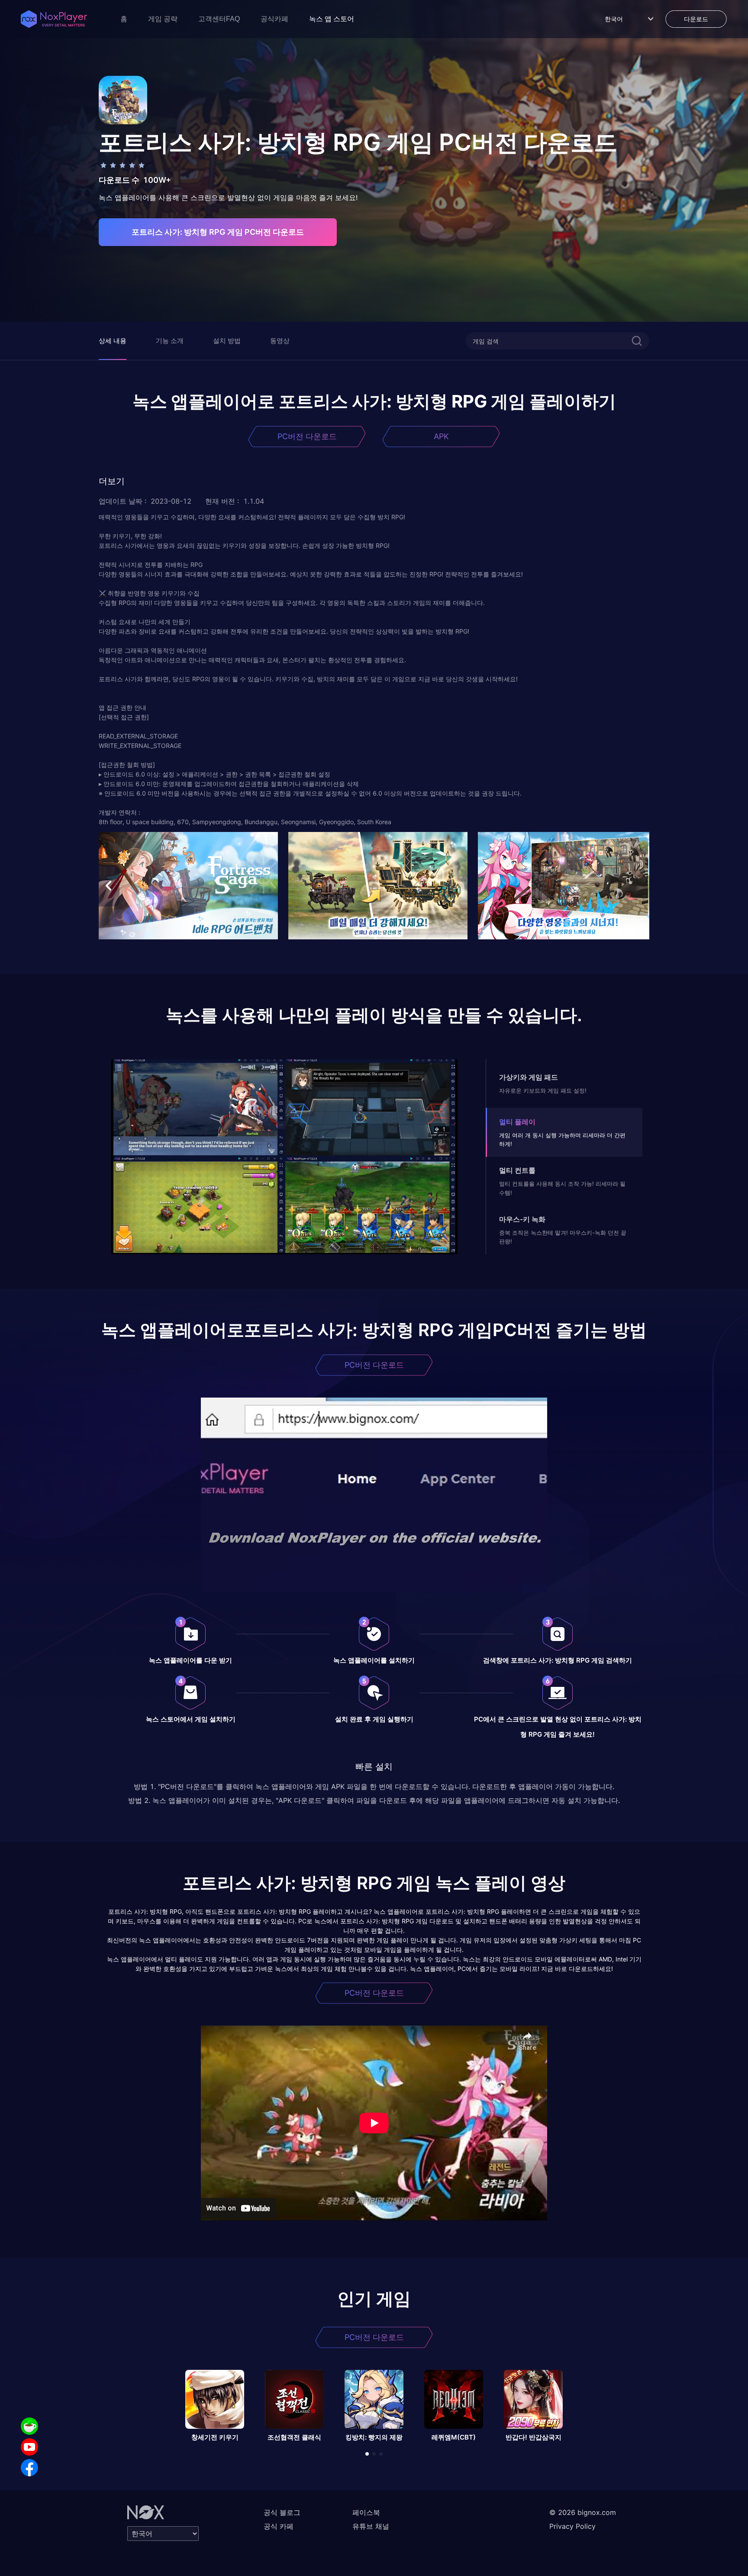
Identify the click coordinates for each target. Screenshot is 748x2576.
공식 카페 (279, 2526)
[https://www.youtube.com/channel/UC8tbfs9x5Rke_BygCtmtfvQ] (29, 2447)
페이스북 (366, 2512)
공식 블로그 (282, 2512)
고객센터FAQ (219, 19)
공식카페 (274, 19)
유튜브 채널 (371, 2526)
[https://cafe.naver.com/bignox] (29, 2426)
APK (441, 436)
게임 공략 (163, 19)
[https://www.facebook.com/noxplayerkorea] (29, 2468)
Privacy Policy (572, 2526)
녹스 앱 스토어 (332, 19)
